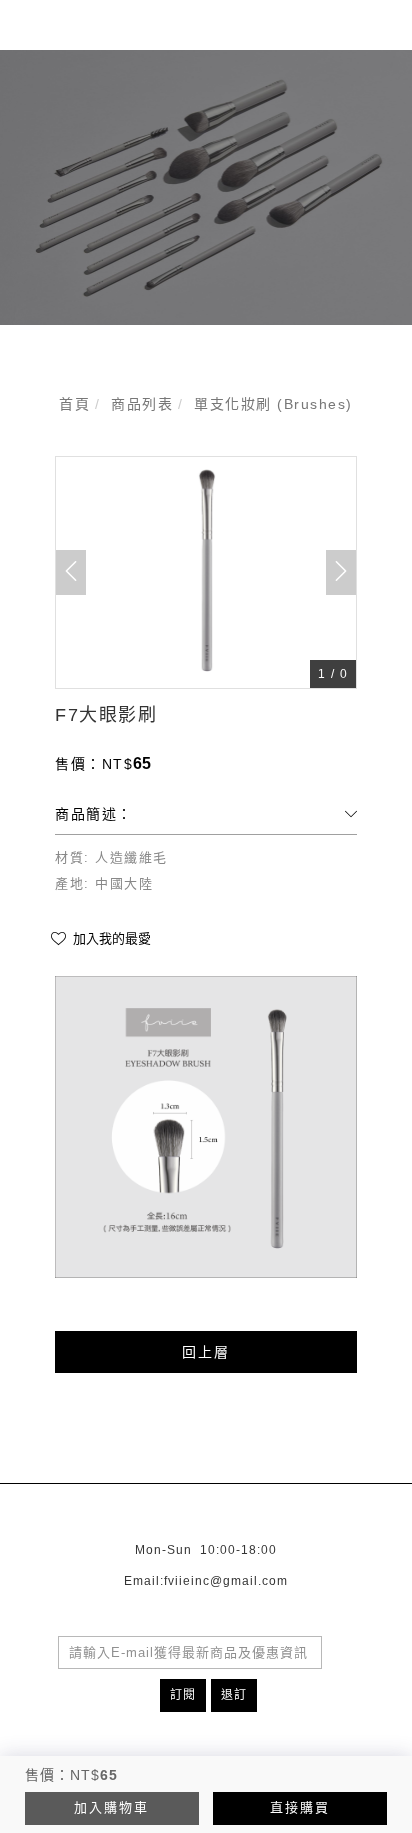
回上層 (206, 1352)
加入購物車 (111, 1807)
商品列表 (142, 404)
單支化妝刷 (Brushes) (273, 404)
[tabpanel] (206, 187)
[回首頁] (70, 36)
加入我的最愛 (110, 938)
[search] (331, 39)
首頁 (74, 404)
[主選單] (375, 36)
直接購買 (300, 1807)
